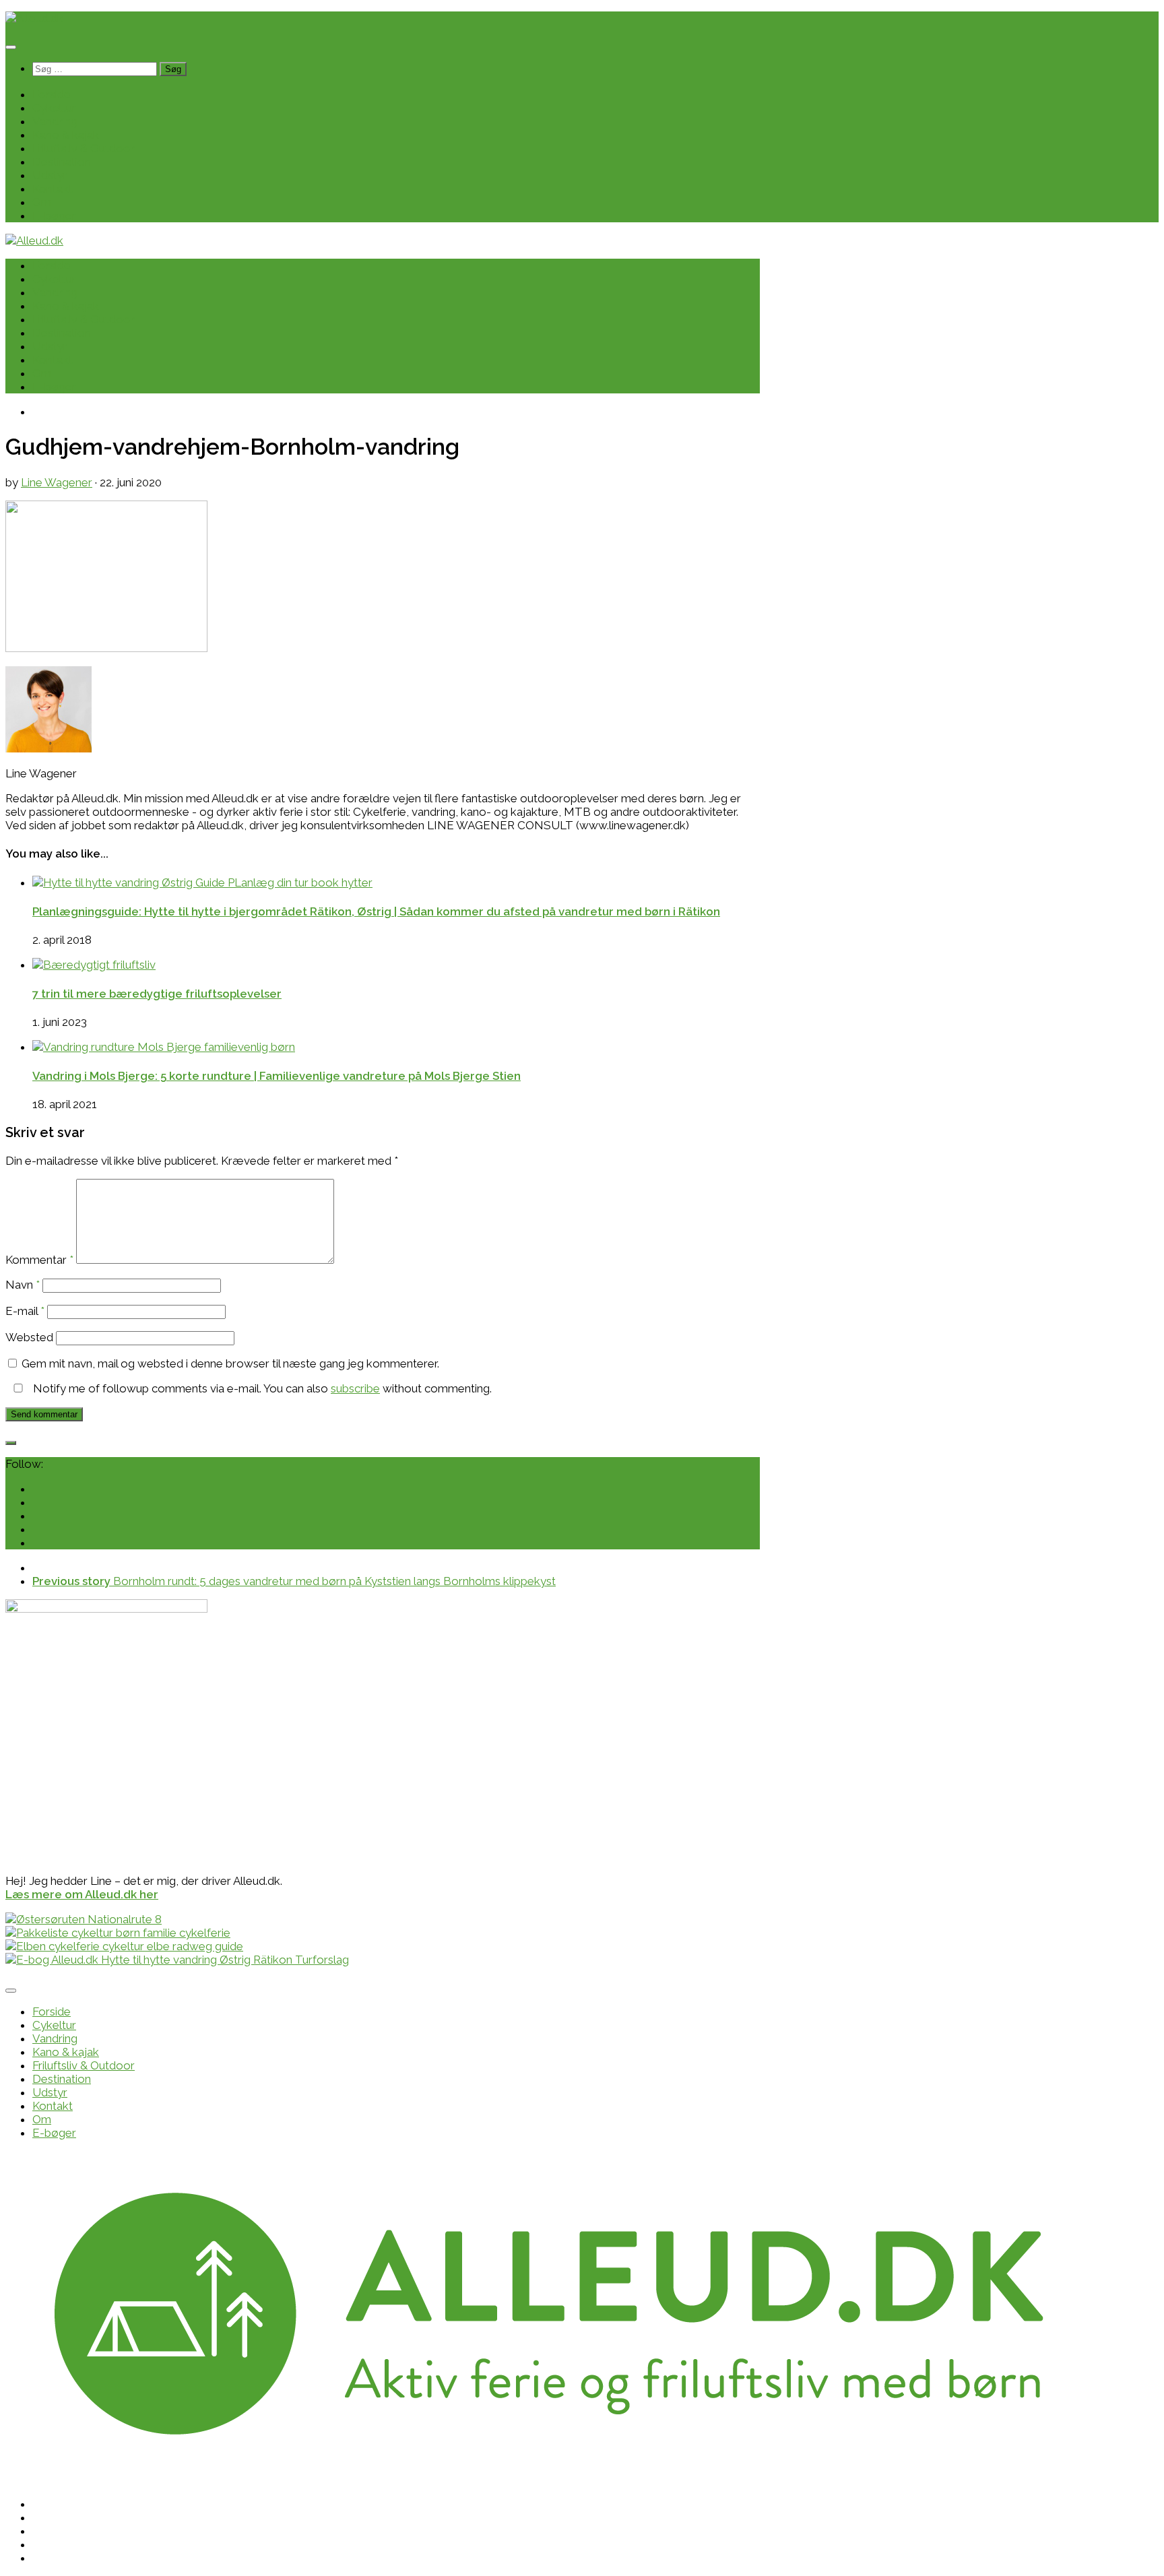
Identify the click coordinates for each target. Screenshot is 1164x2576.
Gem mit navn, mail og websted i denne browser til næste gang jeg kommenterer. (230, 1363)
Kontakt (53, 189)
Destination (62, 162)
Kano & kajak (66, 135)
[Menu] (11, 47)
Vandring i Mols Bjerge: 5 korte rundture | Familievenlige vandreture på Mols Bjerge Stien (277, 1076)
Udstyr (50, 175)
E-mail (25, 1311)
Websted (29, 1337)
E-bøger (54, 216)
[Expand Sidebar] (11, 1443)
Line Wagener (57, 482)
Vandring (55, 121)
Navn (23, 1285)
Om (42, 202)
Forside (52, 94)
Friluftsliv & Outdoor (84, 148)
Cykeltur (54, 108)
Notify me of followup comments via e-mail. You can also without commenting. (261, 1388)
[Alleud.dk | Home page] (34, 18)
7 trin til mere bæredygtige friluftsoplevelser (157, 994)
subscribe (355, 1388)
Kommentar (39, 1260)
